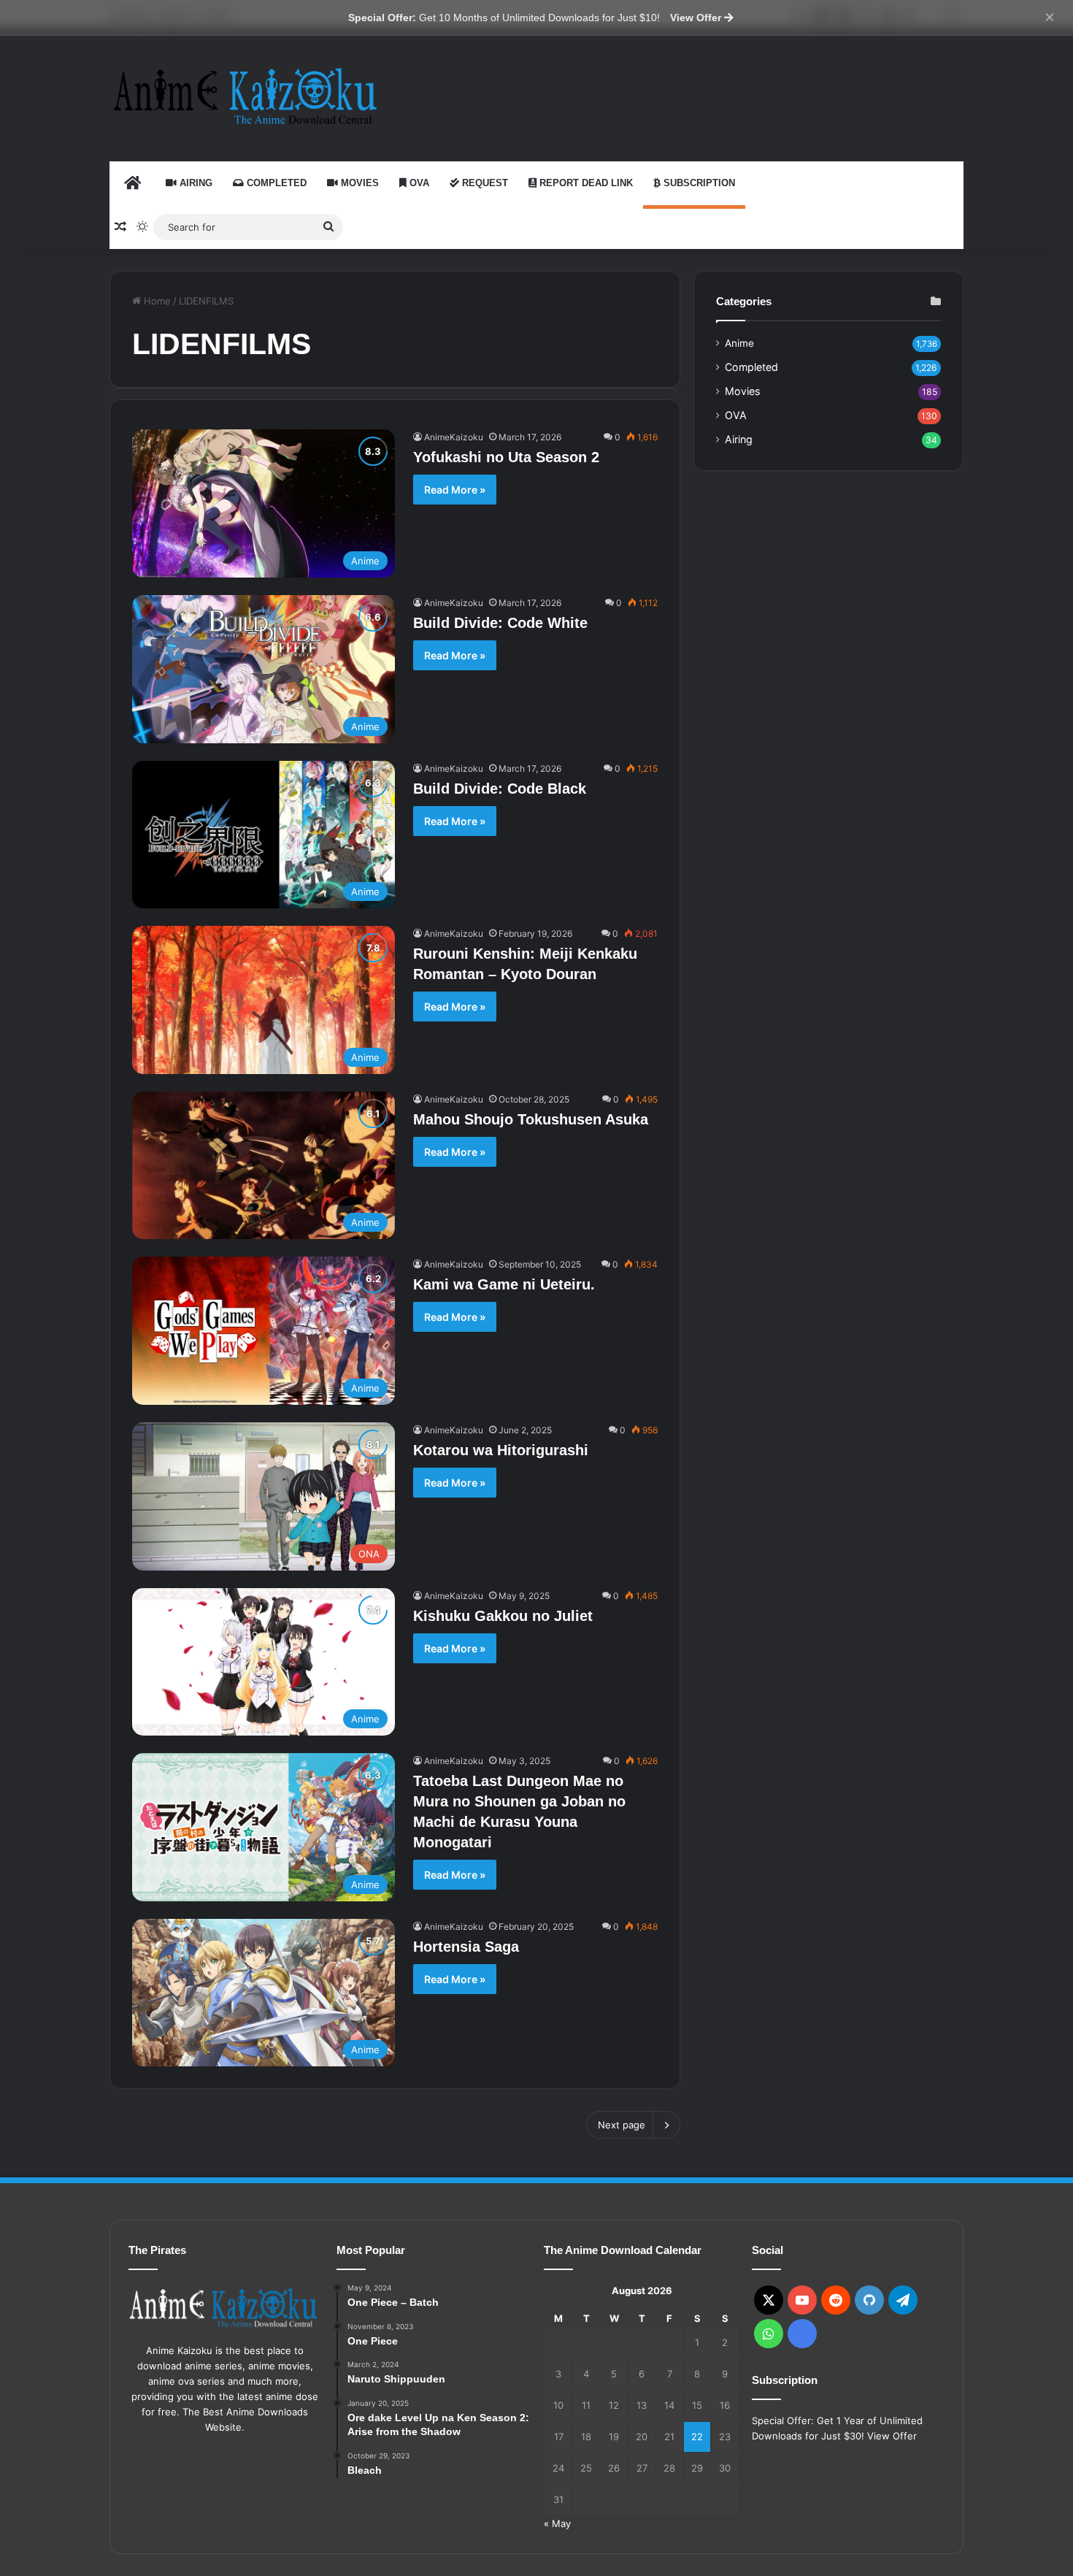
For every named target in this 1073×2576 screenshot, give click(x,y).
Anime (739, 343)
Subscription (698, 183)
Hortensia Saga (466, 1947)
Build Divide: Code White (500, 623)
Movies (358, 183)
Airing (195, 183)
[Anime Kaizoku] (245, 96)
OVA (418, 183)
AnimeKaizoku (454, 437)
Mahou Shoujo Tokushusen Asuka (531, 1119)
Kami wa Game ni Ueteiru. (504, 1284)
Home (156, 301)
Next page (622, 2125)
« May (557, 2523)
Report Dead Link (585, 183)
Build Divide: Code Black (500, 789)
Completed (275, 183)
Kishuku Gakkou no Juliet (503, 1616)
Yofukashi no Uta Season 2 (506, 457)
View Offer (697, 18)
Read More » (455, 490)
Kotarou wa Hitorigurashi (501, 1450)
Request (484, 183)
